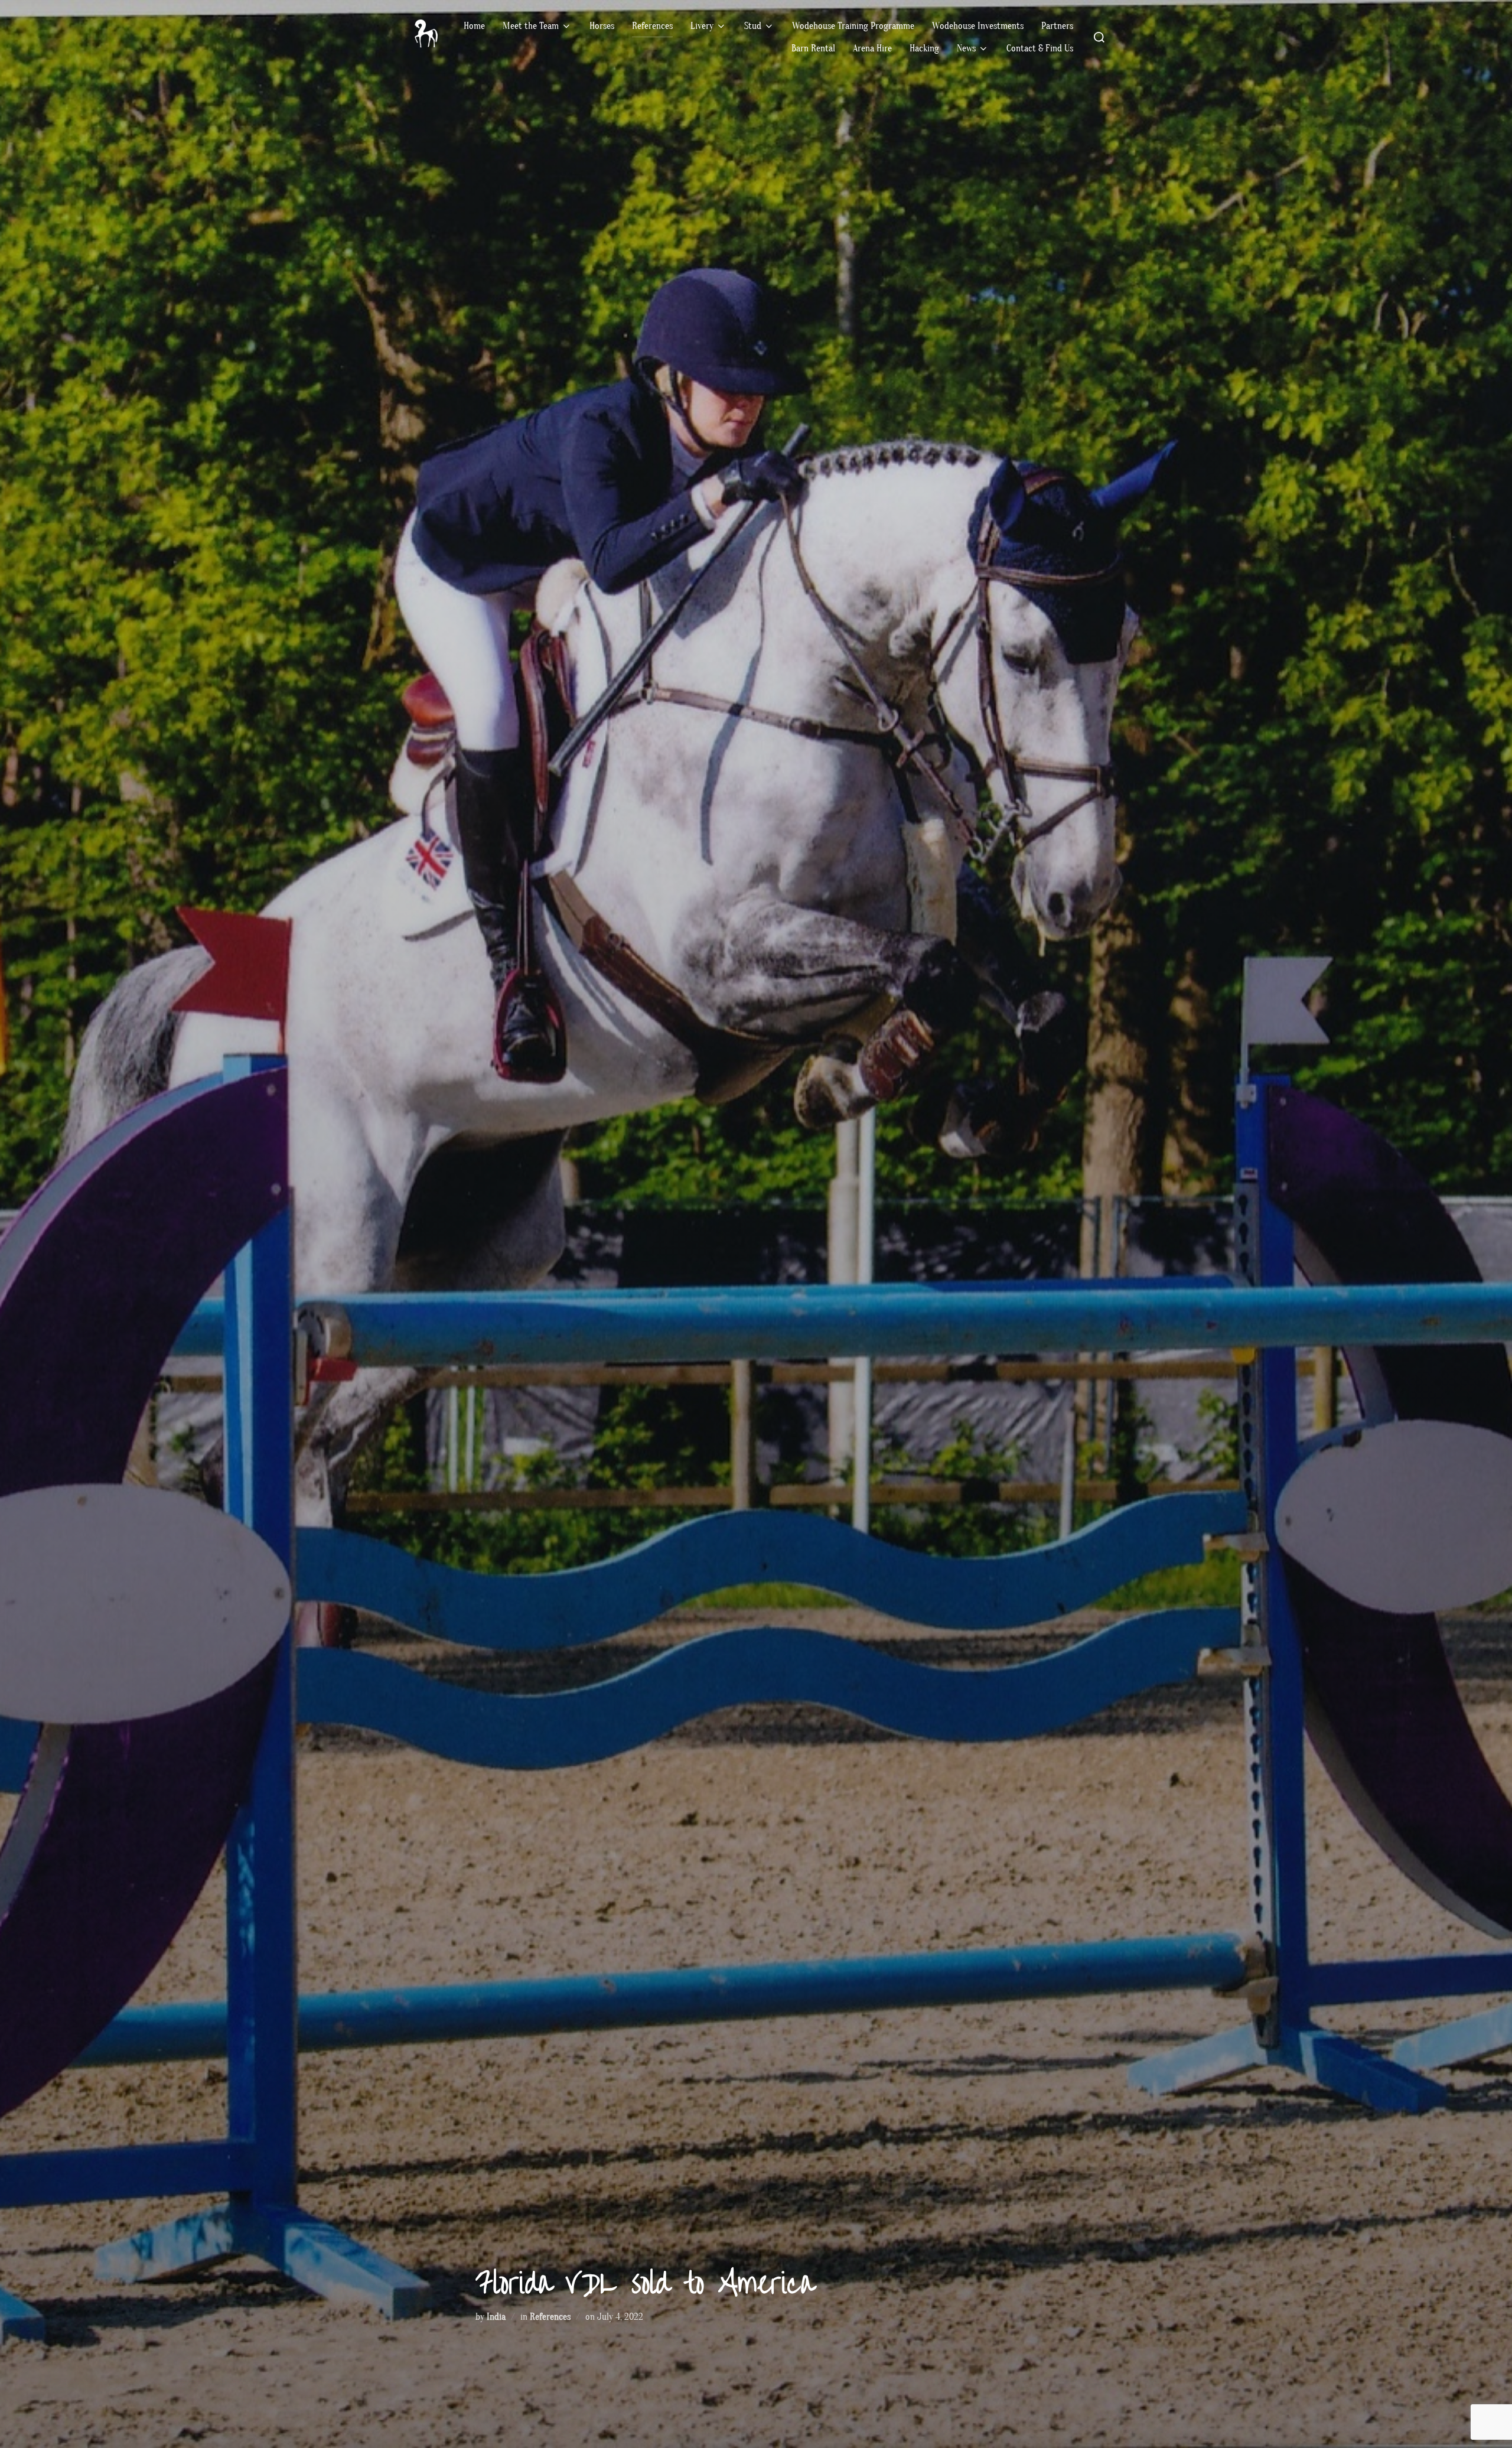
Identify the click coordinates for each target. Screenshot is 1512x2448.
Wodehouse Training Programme (853, 26)
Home (474, 26)
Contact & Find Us (1040, 48)
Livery (702, 26)
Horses (602, 26)
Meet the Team (531, 26)
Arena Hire (872, 48)
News (966, 48)
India (496, 2317)
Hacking (924, 48)
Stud (753, 26)
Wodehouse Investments (978, 26)
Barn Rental (813, 48)
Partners (1057, 26)
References (652, 26)
